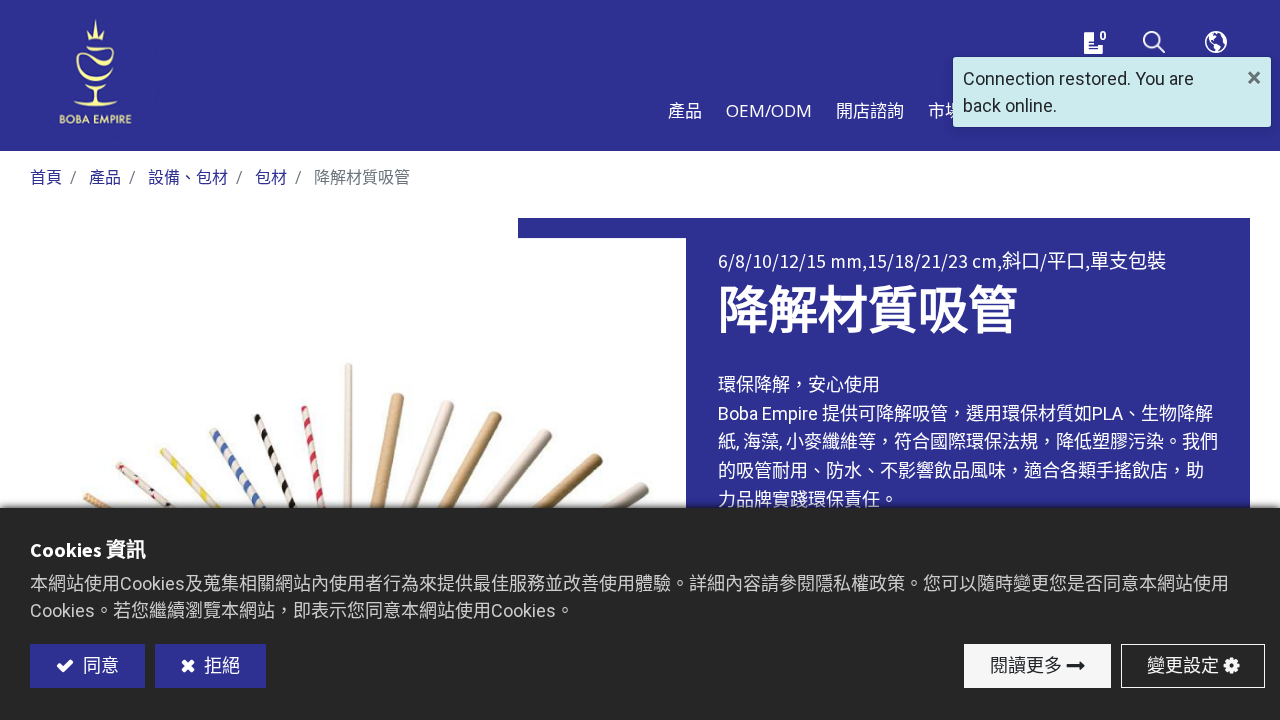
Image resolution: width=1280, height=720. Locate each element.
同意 (99, 665)
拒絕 (220, 665)
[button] (1154, 43)
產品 (105, 177)
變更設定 (1183, 665)
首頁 (46, 177)
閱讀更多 (1026, 665)
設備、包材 (188, 177)
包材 (271, 177)
